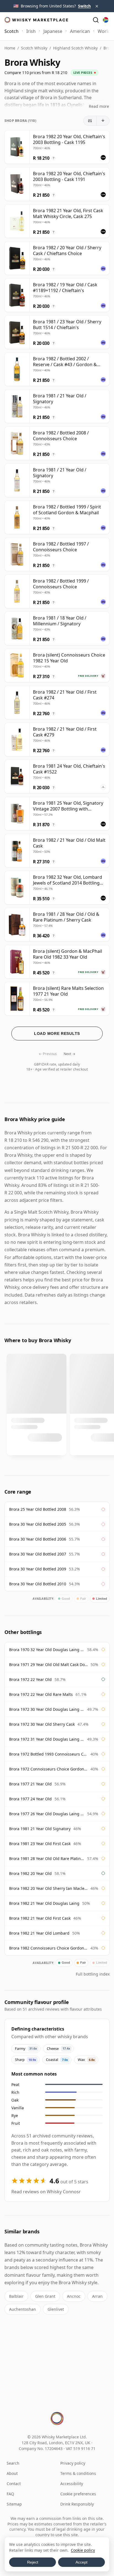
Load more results (57, 1033)
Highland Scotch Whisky (75, 48)
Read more (99, 106)
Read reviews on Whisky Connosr (46, 2192)
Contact (14, 2484)
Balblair (16, 2296)
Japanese (53, 31)
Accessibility (72, 2484)
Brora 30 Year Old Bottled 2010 (38, 1584)
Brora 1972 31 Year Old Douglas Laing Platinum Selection (47, 1739)
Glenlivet (56, 2309)
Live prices (83, 73)
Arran (97, 2296)
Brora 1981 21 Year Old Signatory (40, 1829)
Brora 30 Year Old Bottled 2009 (38, 1569)
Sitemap (14, 2504)
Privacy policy (73, 2463)
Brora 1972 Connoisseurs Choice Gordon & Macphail (48, 1769)
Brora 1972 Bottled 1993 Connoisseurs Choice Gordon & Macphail (48, 1754)
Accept (81, 2562)
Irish (31, 31)
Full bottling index (93, 1974)
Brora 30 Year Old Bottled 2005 (38, 1524)
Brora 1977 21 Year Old (30, 1784)
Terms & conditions (78, 2473)
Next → (69, 1054)
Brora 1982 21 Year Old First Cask (40, 1918)
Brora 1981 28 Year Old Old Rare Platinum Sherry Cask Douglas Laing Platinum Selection (47, 1858)
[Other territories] (106, 20)
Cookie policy (83, 2550)
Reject (33, 2562)
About (12, 2473)
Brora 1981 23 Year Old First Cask (40, 1844)
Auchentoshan (23, 2309)
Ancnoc (74, 2296)
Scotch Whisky (34, 48)
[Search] (96, 20)
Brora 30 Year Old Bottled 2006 (38, 1539)
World (104, 31)
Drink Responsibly (77, 2504)
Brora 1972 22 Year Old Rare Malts (41, 1694)
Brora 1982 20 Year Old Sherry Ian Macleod (48, 1888)
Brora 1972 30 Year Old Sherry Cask (42, 1724)
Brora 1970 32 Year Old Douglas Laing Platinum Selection (47, 1650)
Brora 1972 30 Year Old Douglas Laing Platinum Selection (47, 1709)
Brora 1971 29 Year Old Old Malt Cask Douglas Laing (48, 1665)
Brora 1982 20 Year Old (30, 1873)
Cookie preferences (78, 2494)
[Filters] (90, 121)
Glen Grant (45, 2296)
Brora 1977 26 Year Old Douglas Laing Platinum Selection (47, 1814)
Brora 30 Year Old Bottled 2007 (38, 1554)
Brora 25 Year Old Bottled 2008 (38, 1509)
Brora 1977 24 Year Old (30, 1799)
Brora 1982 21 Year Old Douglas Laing (44, 1903)
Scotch (11, 31)
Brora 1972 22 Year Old (30, 1679)
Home (10, 48)
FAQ (10, 2494)
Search (13, 2463)
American (80, 31)
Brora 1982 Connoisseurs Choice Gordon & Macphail (48, 1948)
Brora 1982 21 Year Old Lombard (39, 1933)
